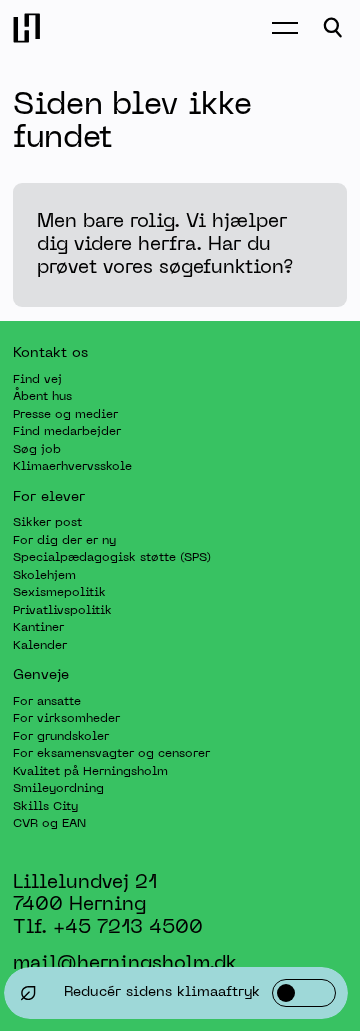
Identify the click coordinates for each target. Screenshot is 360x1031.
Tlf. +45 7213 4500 (108, 928)
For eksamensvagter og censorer (111, 754)
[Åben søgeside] (333, 28)
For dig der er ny (64, 540)
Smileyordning (58, 789)
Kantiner (38, 628)
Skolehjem (44, 575)
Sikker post (47, 523)
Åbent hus (42, 397)
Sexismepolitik (59, 593)
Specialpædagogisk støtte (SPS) (112, 558)
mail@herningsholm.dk (124, 963)
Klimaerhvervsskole (72, 467)
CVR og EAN (49, 824)
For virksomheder (66, 719)
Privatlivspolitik (62, 610)
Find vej (37, 379)
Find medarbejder (67, 432)
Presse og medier (65, 414)
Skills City (45, 806)
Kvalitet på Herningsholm (90, 771)
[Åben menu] (285, 28)
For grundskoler (61, 736)
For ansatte (47, 701)
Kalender (40, 645)
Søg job (37, 449)
